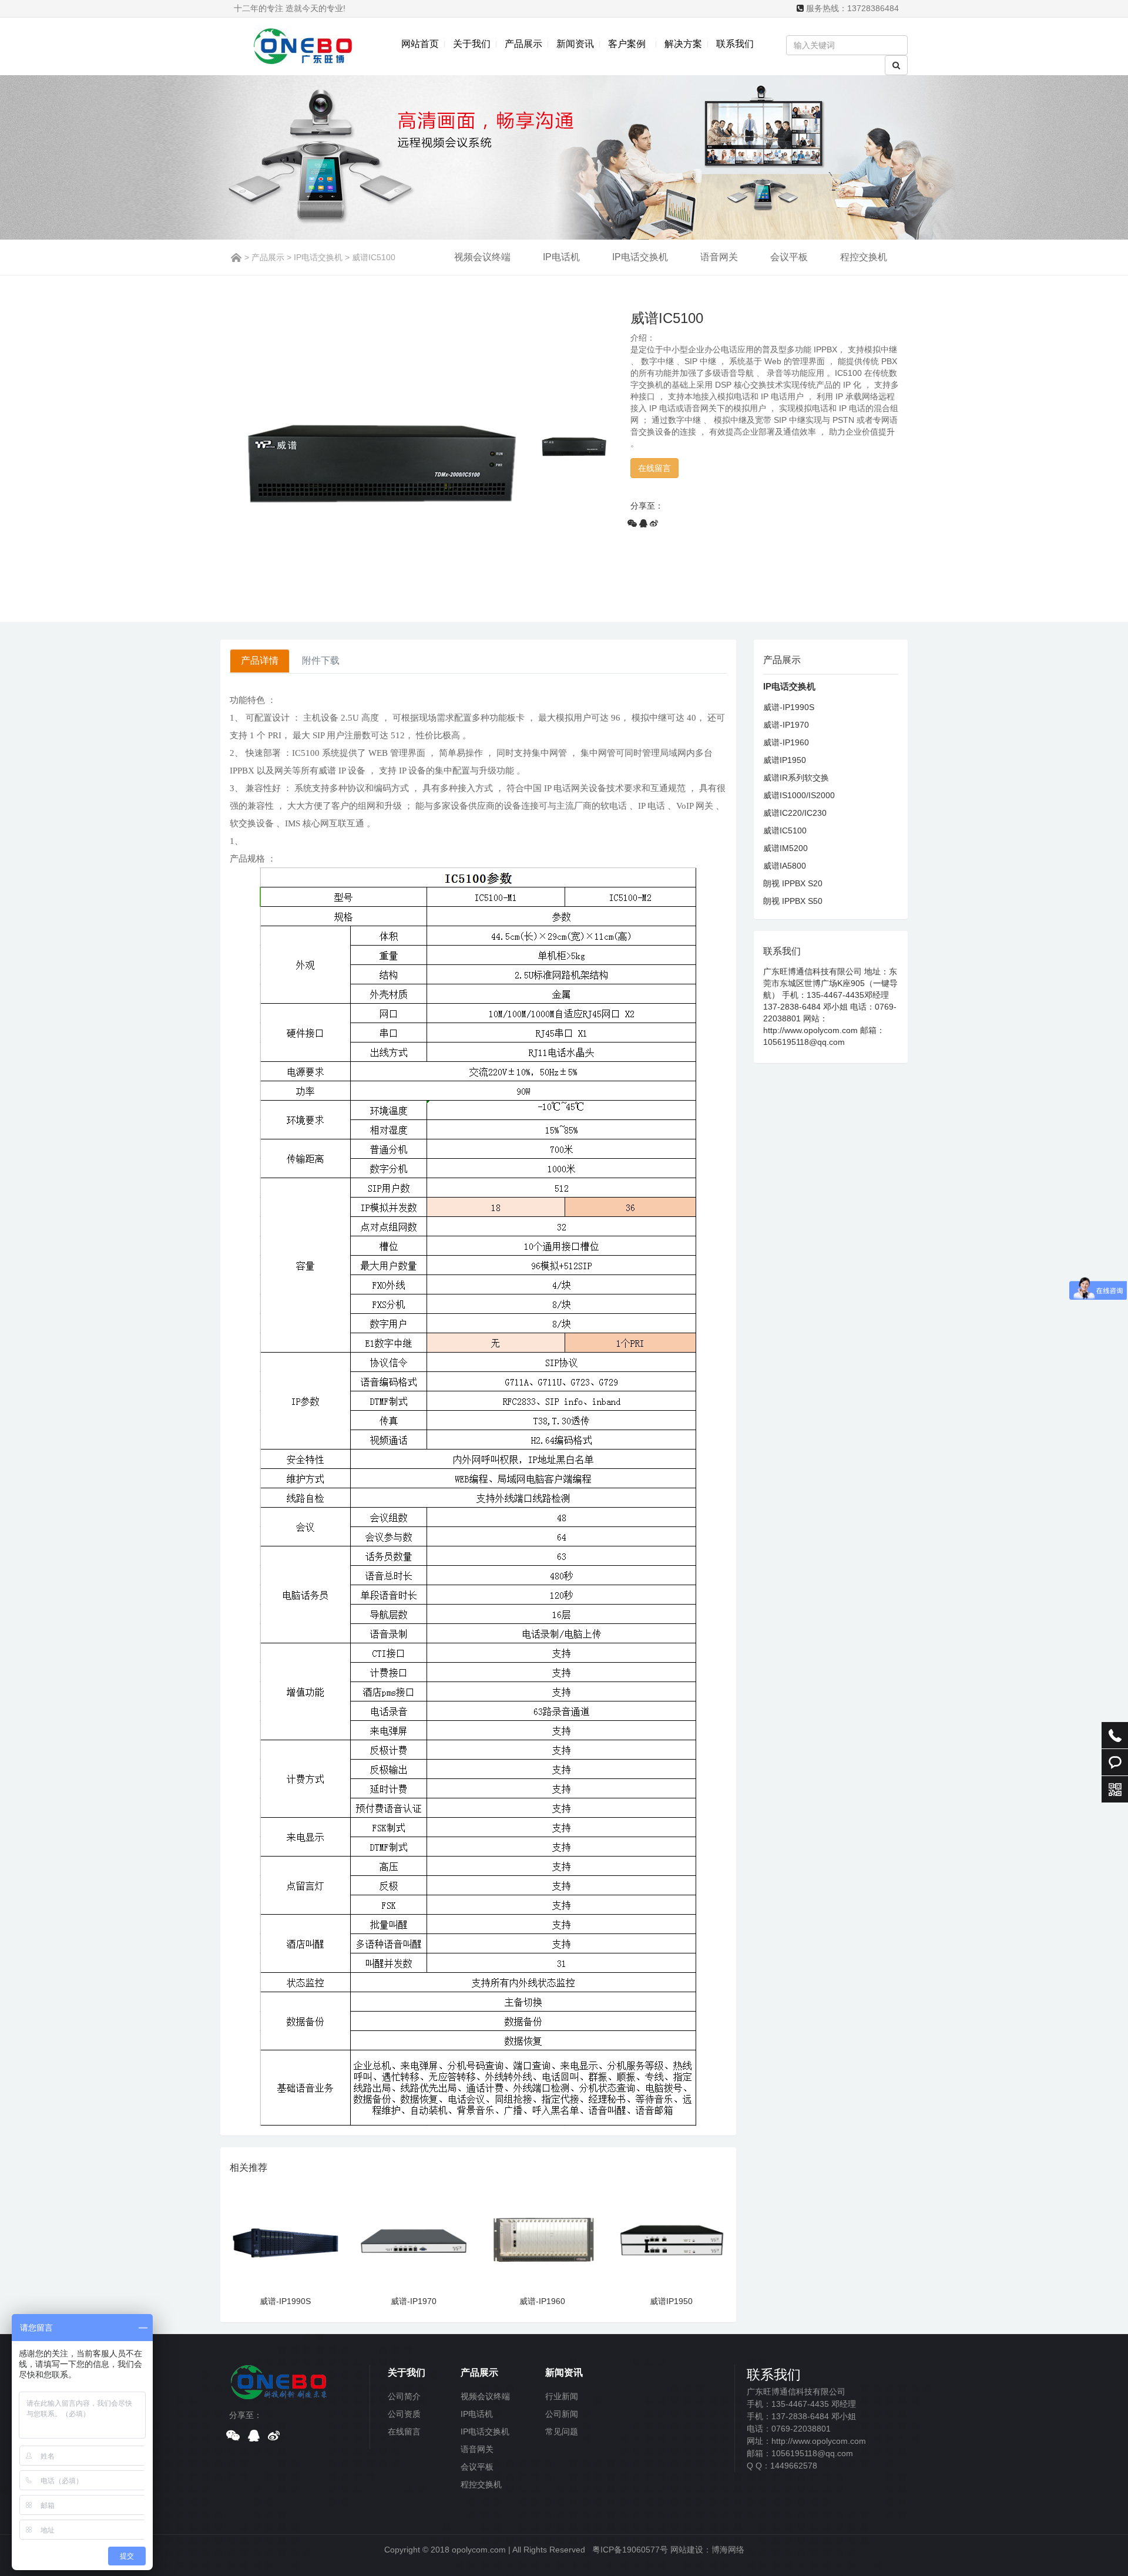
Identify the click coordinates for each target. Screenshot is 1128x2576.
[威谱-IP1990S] (285, 2237)
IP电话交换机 (318, 257)
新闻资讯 (575, 44)
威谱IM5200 (785, 848)
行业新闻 (562, 2396)
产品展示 (523, 44)
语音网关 (719, 257)
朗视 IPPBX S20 (793, 883)
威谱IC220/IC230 (795, 813)
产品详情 (260, 660)
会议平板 (789, 257)
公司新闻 (562, 2414)
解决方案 (683, 44)
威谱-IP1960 (542, 2301)
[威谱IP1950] (671, 2237)
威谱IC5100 (785, 830)
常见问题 (562, 2432)
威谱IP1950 (671, 2301)
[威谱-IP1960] (543, 2237)
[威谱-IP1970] (414, 2237)
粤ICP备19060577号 (630, 2550)
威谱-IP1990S (285, 2301)
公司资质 (404, 2414)
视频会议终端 (482, 257)
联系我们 (735, 44)
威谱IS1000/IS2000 (799, 795)
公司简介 (404, 2396)
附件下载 (321, 660)
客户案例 (629, 44)
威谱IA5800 (785, 866)
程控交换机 (864, 257)
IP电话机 (561, 257)
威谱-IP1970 (414, 2301)
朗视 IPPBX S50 (793, 901)
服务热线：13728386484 (852, 8)
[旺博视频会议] (279, 2380)
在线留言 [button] (654, 468)
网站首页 (420, 44)
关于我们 (472, 44)
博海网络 (728, 2550)
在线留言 (404, 2432)
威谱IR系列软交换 (796, 778)
